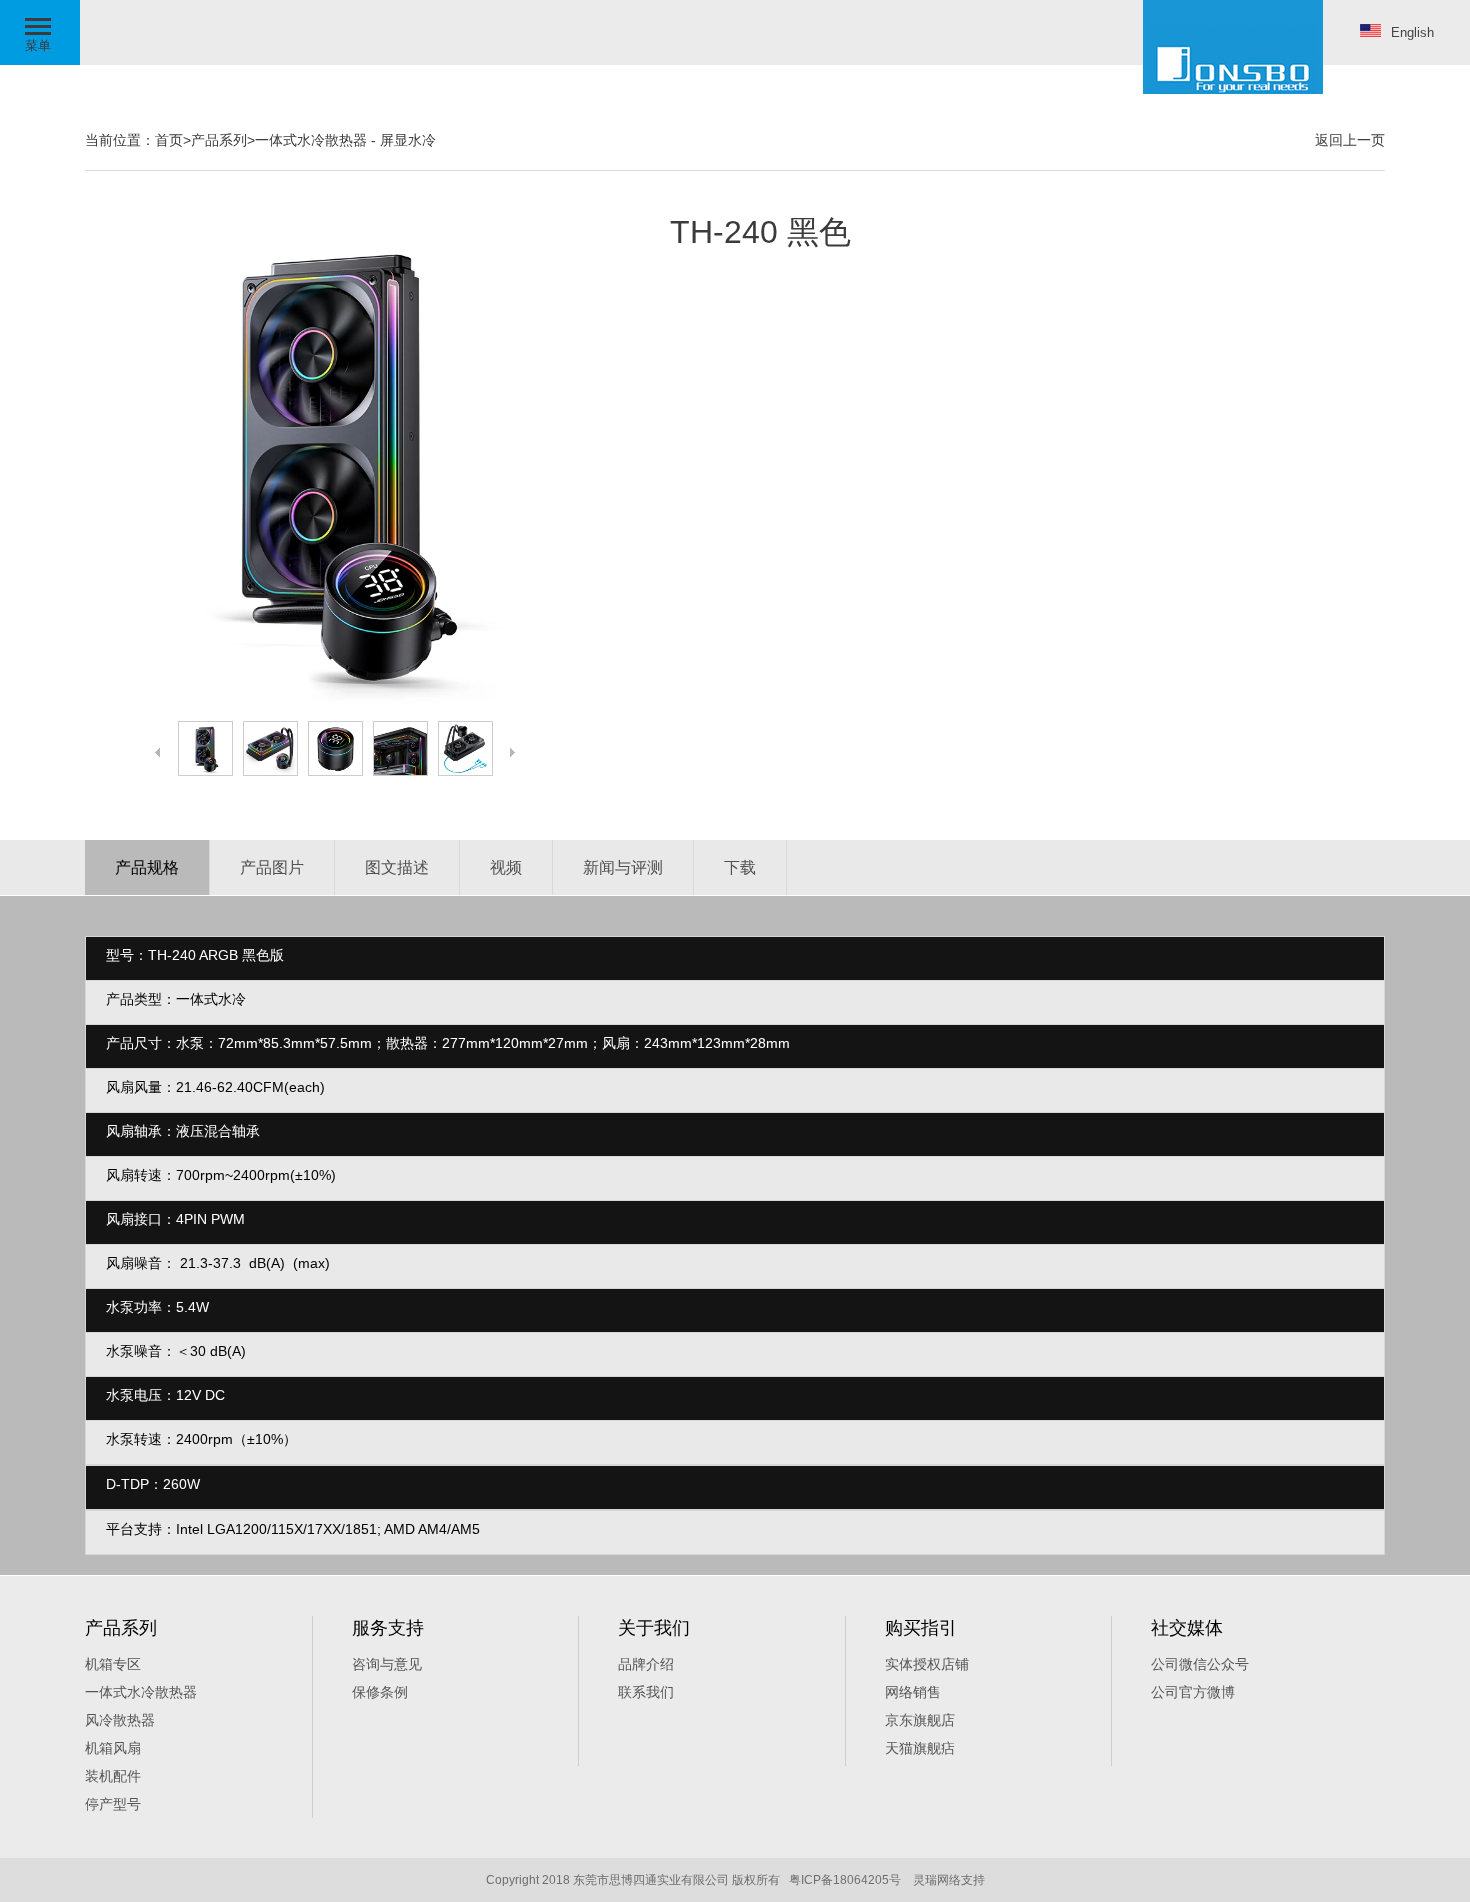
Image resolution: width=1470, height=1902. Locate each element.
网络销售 (913, 1692)
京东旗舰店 (920, 1720)
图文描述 (397, 867)
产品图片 (272, 867)
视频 (506, 867)
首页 (169, 140)
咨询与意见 (387, 1664)
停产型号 (113, 1804)
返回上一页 (1350, 140)
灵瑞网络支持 (949, 1880)
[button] (40, 32)
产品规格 (147, 867)
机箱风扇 (113, 1748)
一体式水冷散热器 (311, 140)
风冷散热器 (120, 1720)
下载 (740, 867)
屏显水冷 (408, 140)
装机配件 (113, 1776)
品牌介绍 (646, 1664)
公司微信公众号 (1200, 1664)
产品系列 (219, 140)
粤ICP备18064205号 (845, 1880)
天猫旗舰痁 (920, 1748)
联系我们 (646, 1692)
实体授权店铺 (927, 1664)
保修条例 (380, 1692)
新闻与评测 (623, 867)
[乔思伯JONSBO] (1233, 47)
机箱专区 (113, 1664)
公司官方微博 (1193, 1692)
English (1412, 32)
